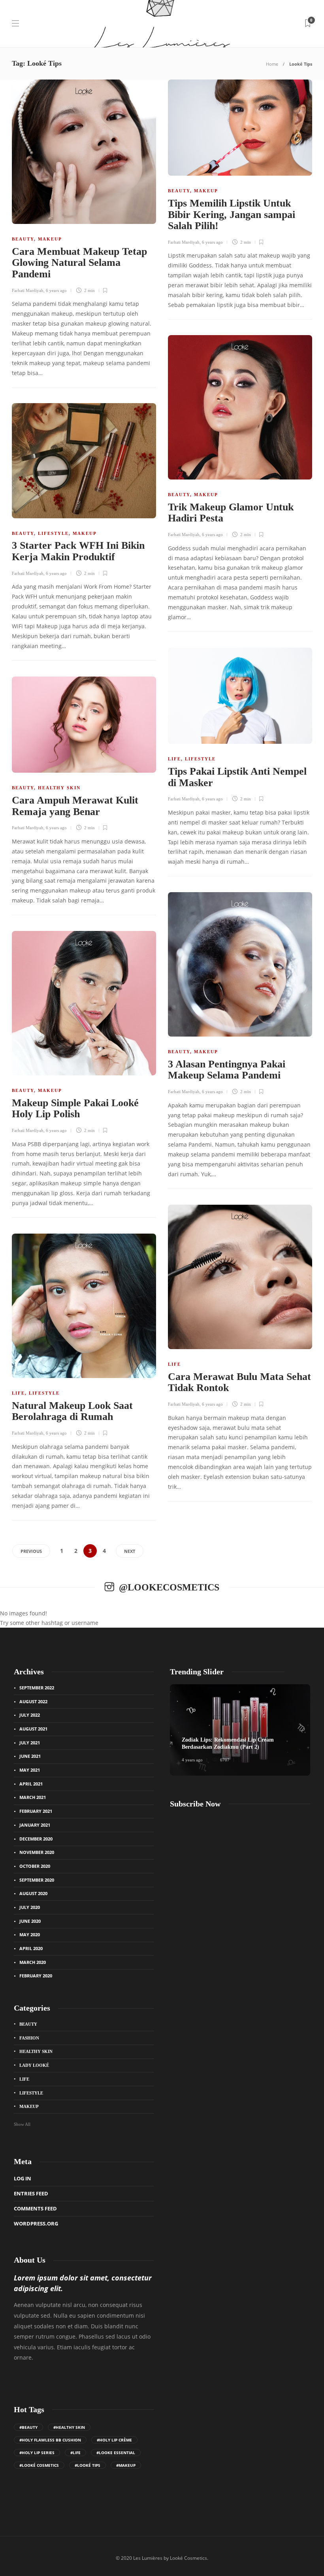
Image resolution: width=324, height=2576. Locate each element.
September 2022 (37, 1688)
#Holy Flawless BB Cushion (50, 2440)
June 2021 (30, 1756)
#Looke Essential (116, 2453)
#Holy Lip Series (37, 2453)
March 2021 (33, 1797)
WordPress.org (36, 2223)
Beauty (23, 239)
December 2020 (36, 1839)
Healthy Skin (59, 788)
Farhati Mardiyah (28, 290)
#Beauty (28, 2427)
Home (272, 64)
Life (174, 759)
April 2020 (31, 1948)
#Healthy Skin (69, 2427)
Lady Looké (34, 2065)
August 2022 (33, 1701)
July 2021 (30, 1743)
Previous (31, 1551)
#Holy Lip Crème (114, 2440)
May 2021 (30, 1770)
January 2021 (35, 1825)
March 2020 (33, 1962)
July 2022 (30, 1715)
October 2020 (35, 1866)
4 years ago (192, 1760)
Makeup (50, 239)
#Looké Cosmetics (39, 2465)
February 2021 (36, 1811)
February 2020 (36, 1976)
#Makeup (126, 2465)
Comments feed (35, 2208)
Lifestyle (53, 533)
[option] (240, 1730)
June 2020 (30, 1921)
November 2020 (37, 1852)
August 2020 (33, 1893)
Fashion (29, 2038)
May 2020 (30, 1934)
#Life (75, 2453)
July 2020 (30, 1907)
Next (130, 1551)
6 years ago (56, 290)
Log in (23, 2178)
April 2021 (31, 1784)
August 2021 (33, 1729)
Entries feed (31, 2193)
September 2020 (37, 1880)
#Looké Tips (88, 2465)
